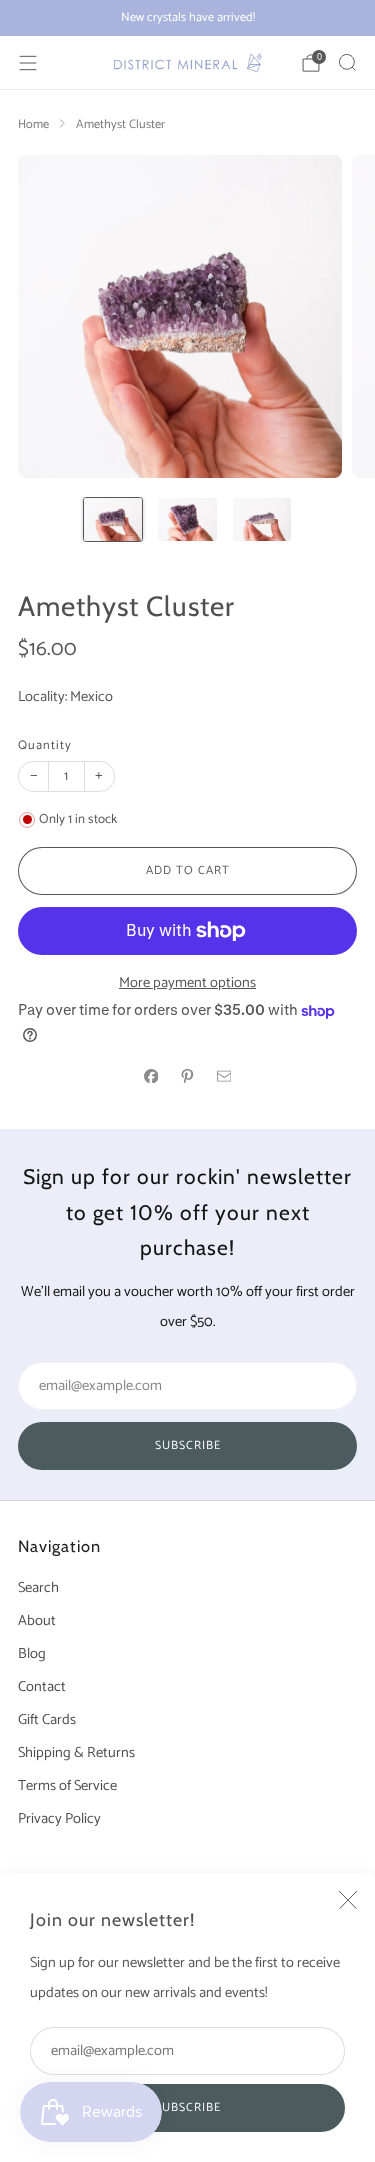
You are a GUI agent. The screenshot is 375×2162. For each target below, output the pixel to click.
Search (38, 1588)
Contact (42, 1687)
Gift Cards (47, 1720)
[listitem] (187, 18)
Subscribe (188, 2107)
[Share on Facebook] (151, 1076)
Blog (32, 1654)
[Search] (347, 62)
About (37, 1621)
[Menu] (28, 63)
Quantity (45, 745)
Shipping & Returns (76, 1753)
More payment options (187, 983)
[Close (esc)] (348, 1900)
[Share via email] (224, 1076)
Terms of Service (67, 1786)
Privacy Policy (59, 1819)
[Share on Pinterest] (188, 1076)
